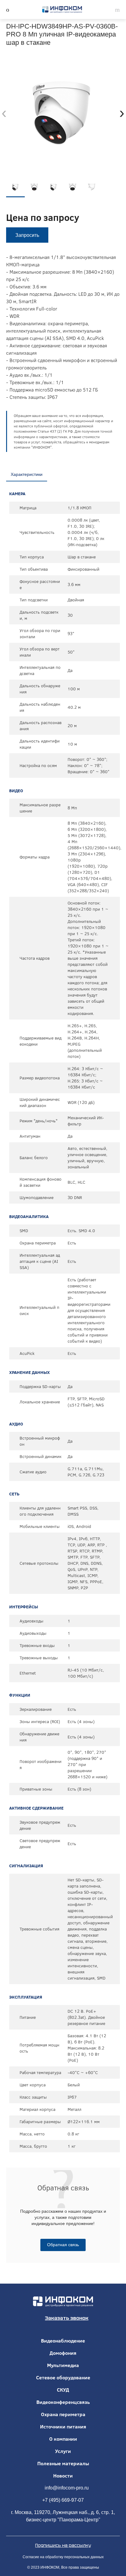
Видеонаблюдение (63, 2341)
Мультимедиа (63, 2365)
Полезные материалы (63, 2463)
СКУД (63, 2390)
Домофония (63, 2353)
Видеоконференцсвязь (63, 2402)
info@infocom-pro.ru (67, 2488)
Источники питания (63, 2427)
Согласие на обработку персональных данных (63, 2557)
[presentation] (4, 113)
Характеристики (27, 474)
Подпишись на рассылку (63, 2545)
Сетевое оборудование (63, 2377)
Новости (63, 2476)
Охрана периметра (63, 2414)
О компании (63, 2439)
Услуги (63, 2451)
